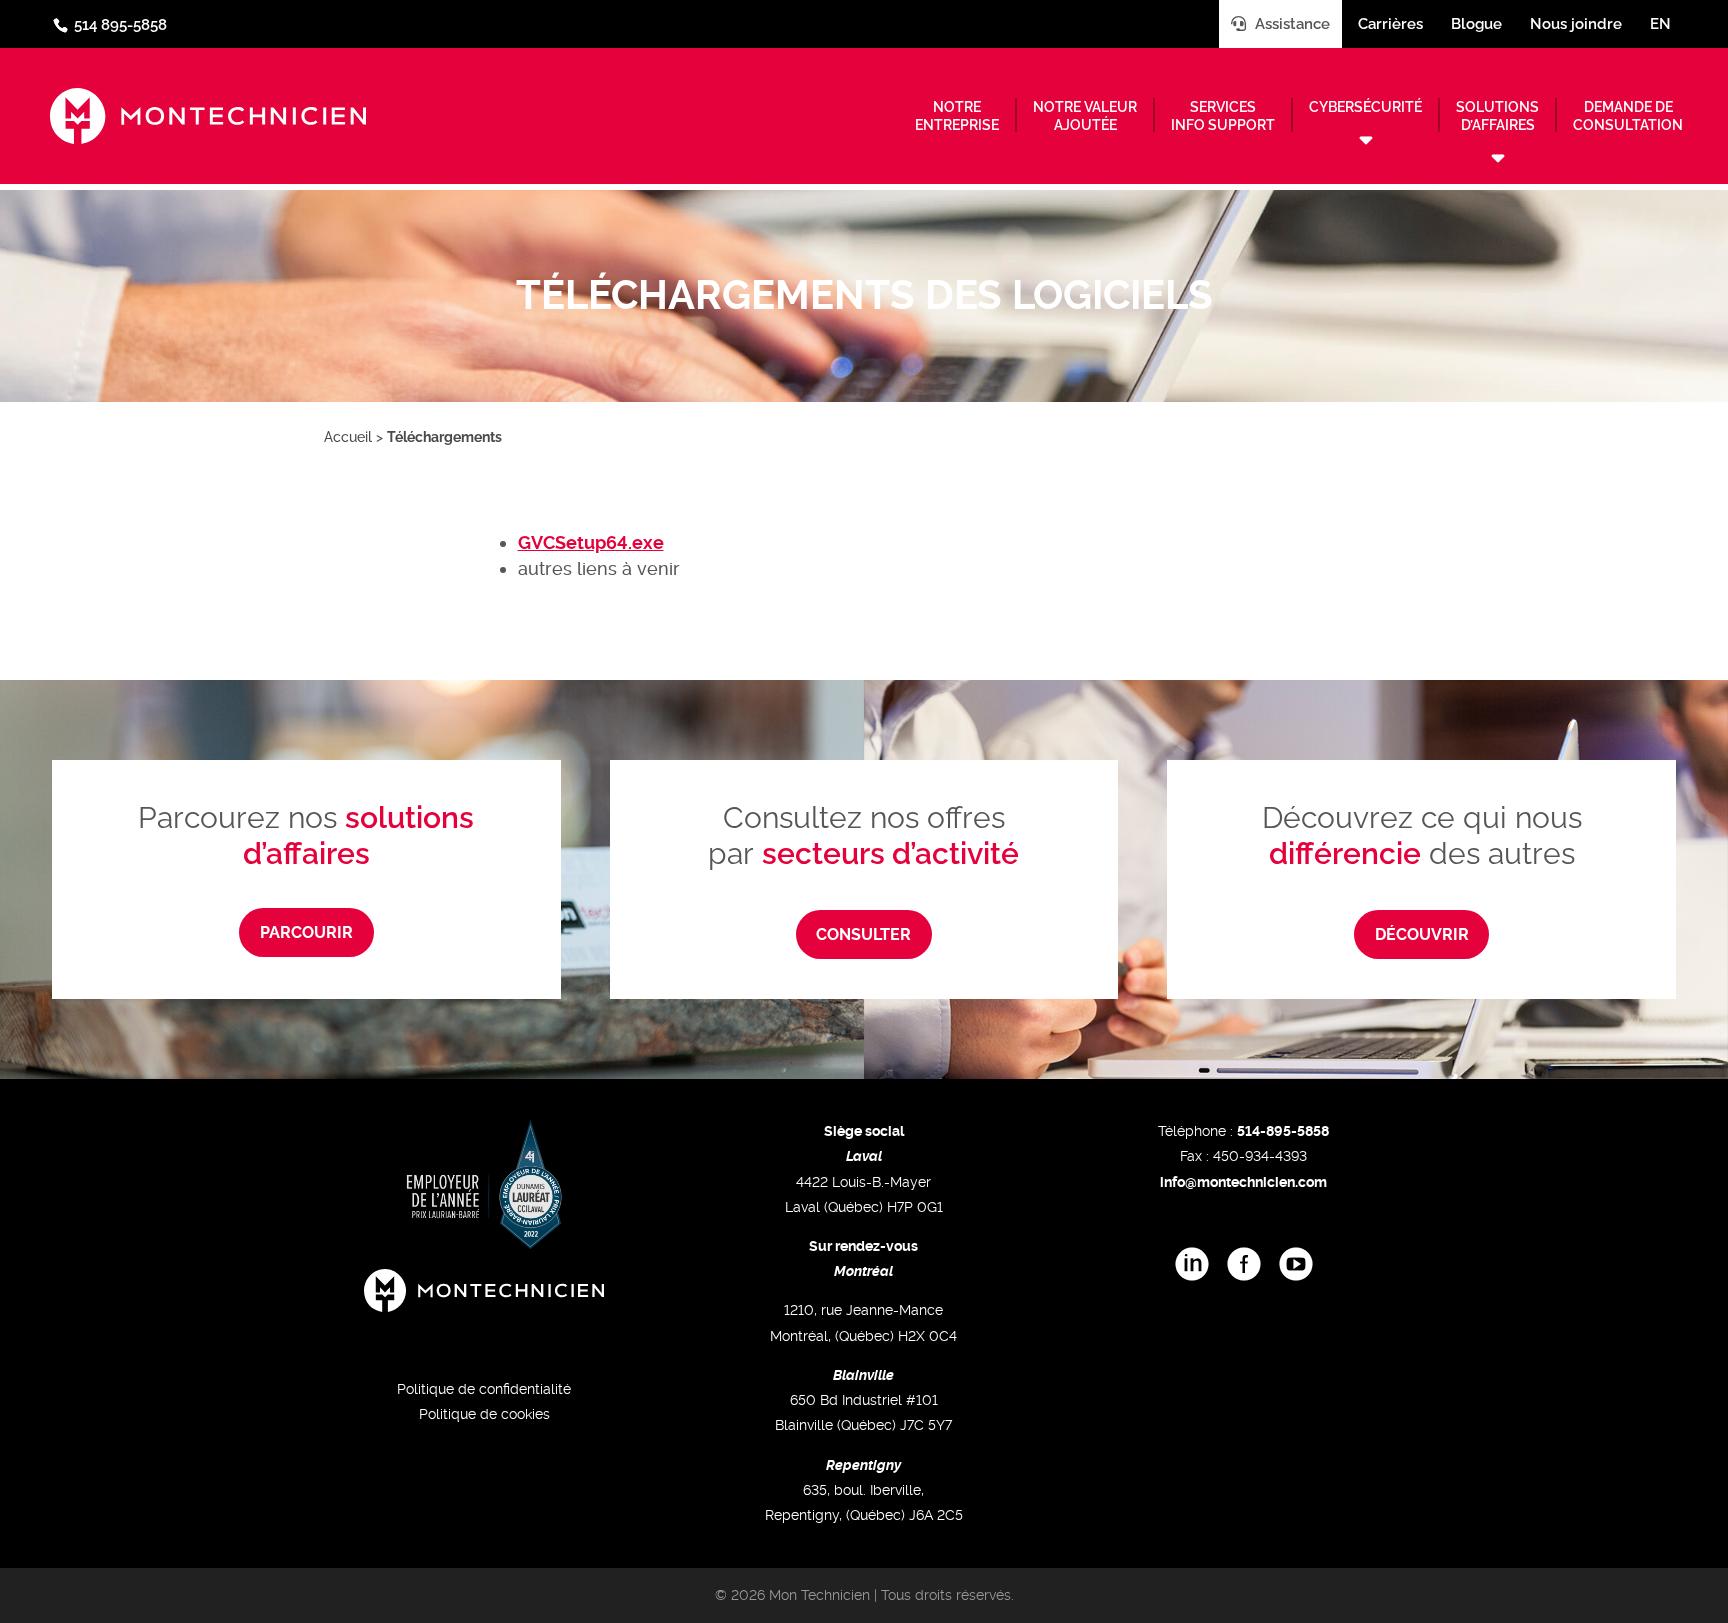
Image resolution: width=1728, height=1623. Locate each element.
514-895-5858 (1283, 1131)
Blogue (1476, 24)
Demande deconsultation (1628, 116)
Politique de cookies (484, 1414)
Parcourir (306, 932)
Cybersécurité (1365, 107)
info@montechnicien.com (1243, 1182)
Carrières (1390, 24)
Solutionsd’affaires (1497, 116)
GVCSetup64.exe (591, 542)
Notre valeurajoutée (1085, 116)
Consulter (863, 934)
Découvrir (1422, 934)
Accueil (348, 437)
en (1660, 24)
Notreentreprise (957, 116)
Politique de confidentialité (484, 1389)
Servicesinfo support (1223, 116)
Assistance (1290, 24)
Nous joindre (1576, 24)
